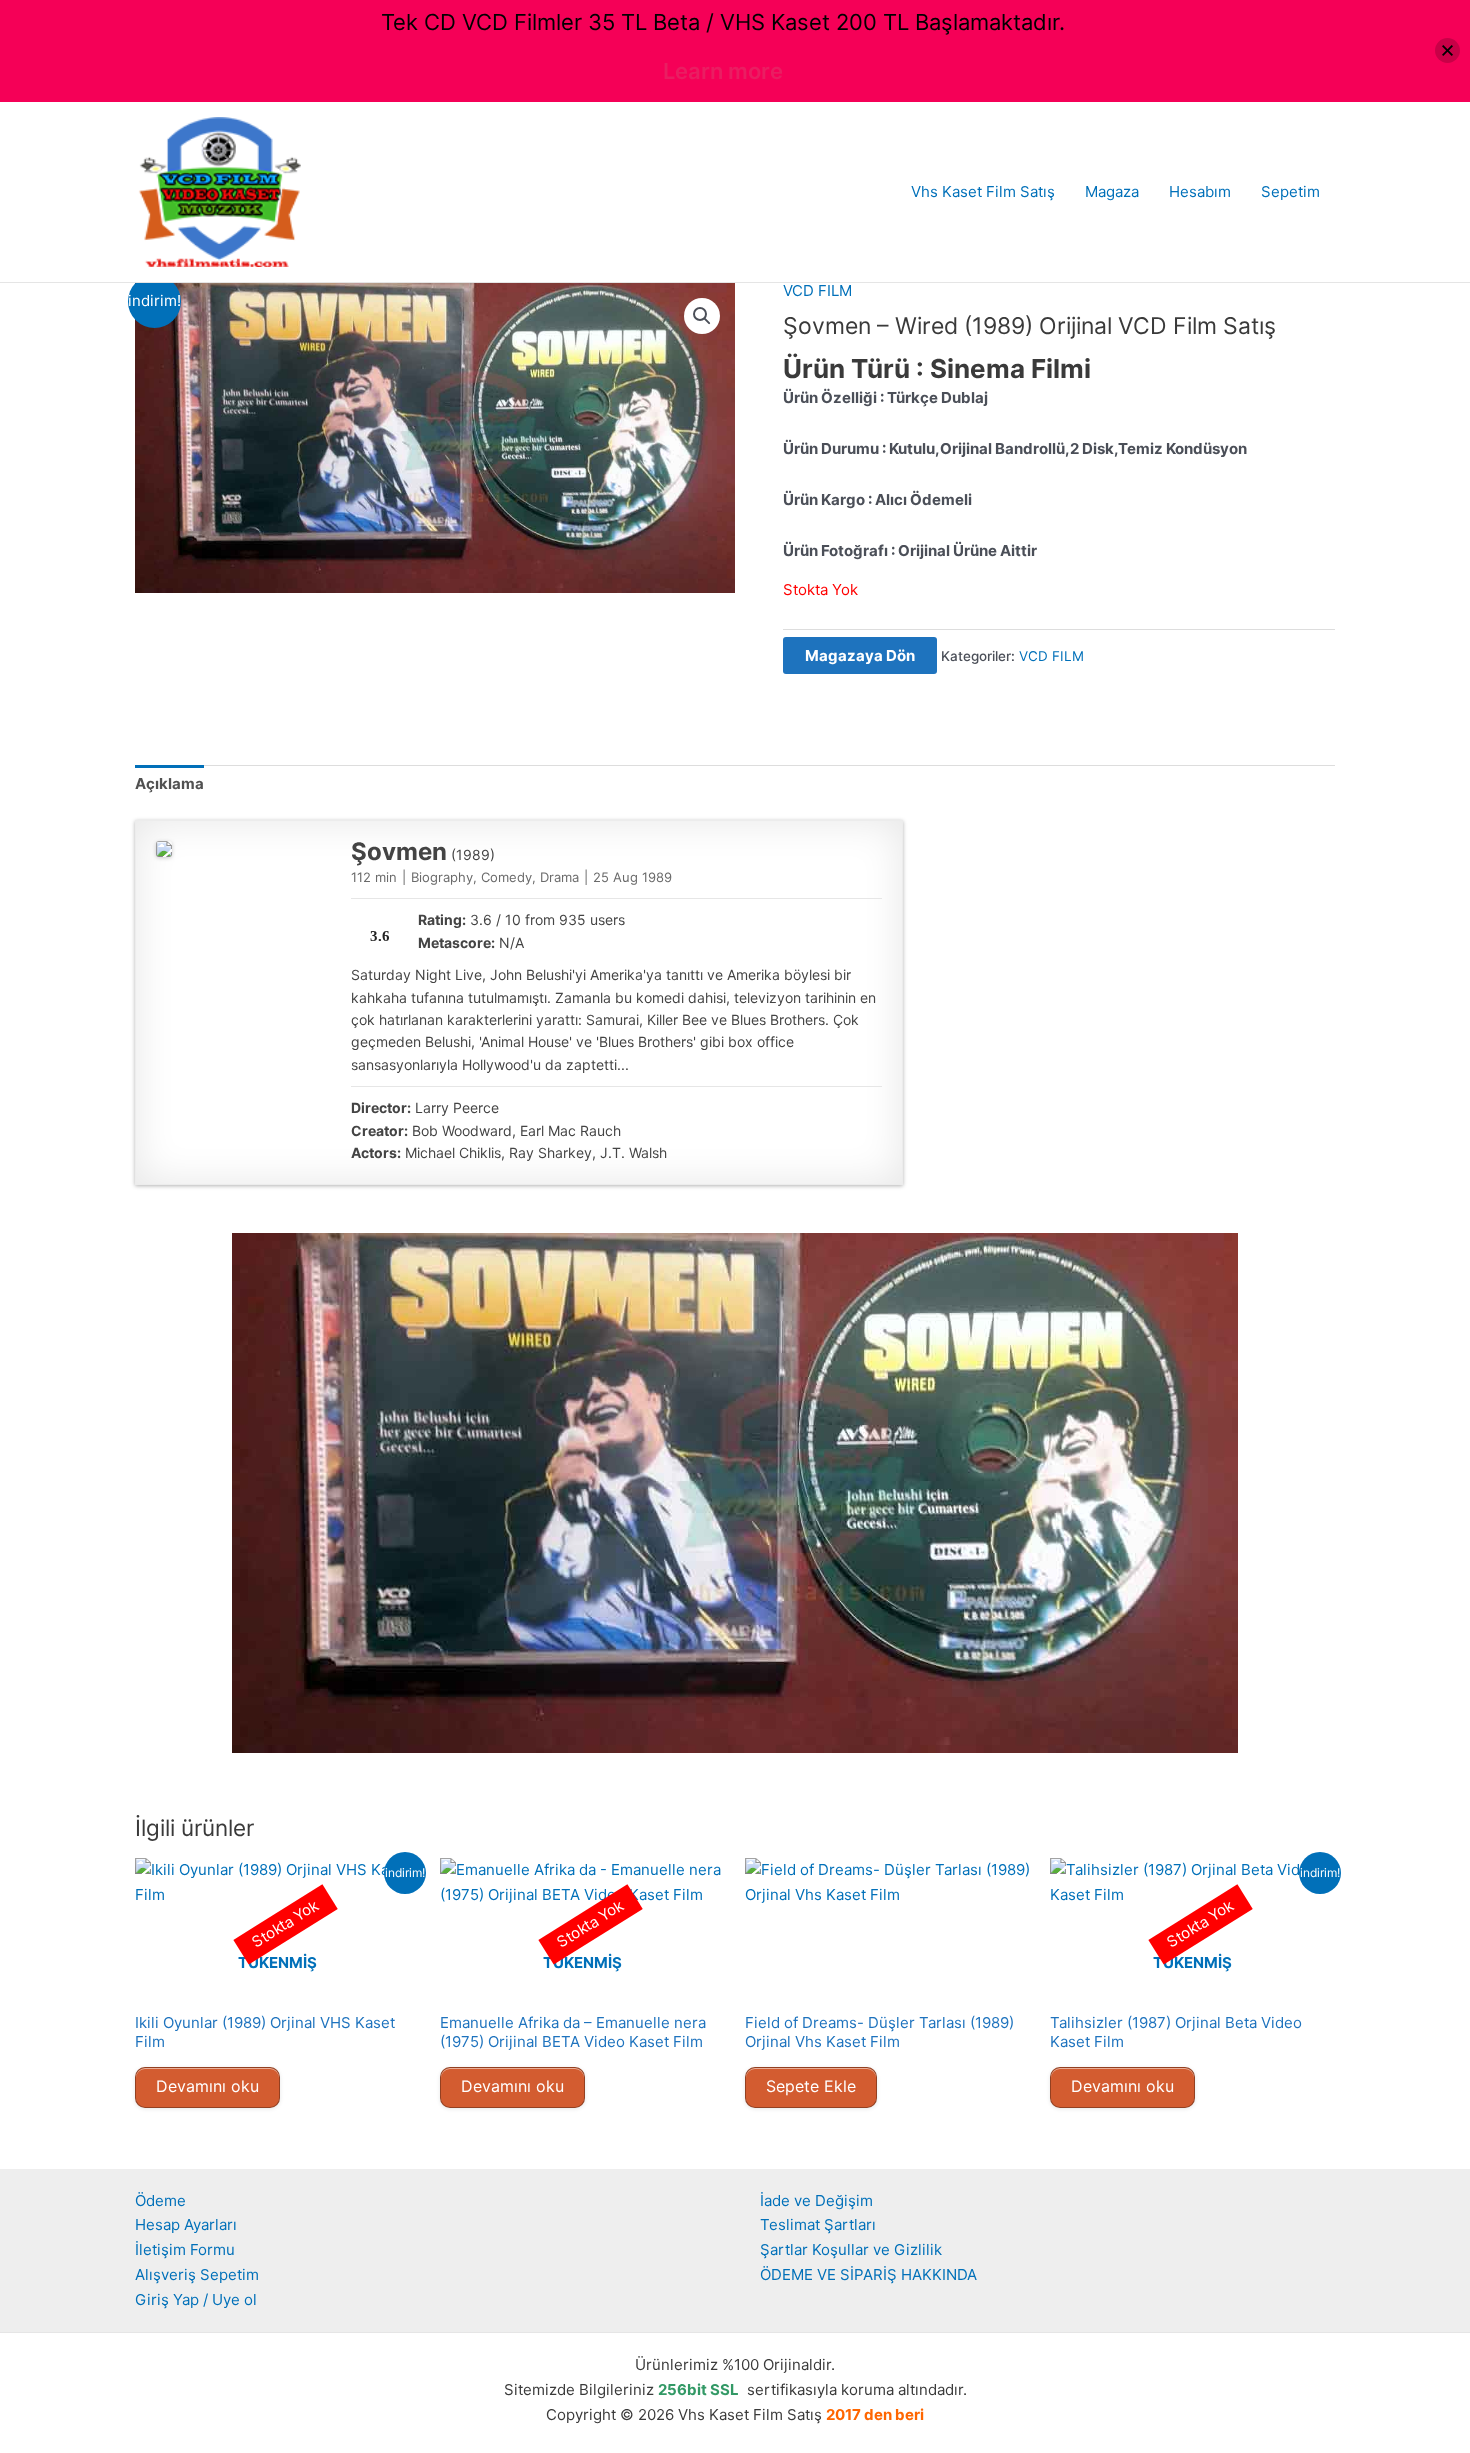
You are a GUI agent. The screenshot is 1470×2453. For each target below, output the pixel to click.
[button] (702, 316)
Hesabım (1200, 191)
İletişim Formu (185, 2249)
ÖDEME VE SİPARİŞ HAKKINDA (868, 2274)
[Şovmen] (164, 849)
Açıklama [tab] (169, 783)
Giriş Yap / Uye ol (196, 2299)
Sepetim (1290, 191)
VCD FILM (817, 290)
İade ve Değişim (816, 2200)
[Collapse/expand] (1447, 50)
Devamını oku (207, 2086)
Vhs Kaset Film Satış (983, 191)
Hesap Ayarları (186, 2224)
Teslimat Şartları (818, 2224)
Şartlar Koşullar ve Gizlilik (851, 2249)
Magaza (1112, 191)
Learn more (723, 71)
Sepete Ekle (811, 2086)
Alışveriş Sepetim (197, 2274)
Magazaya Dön (860, 655)
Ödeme (160, 2200)
